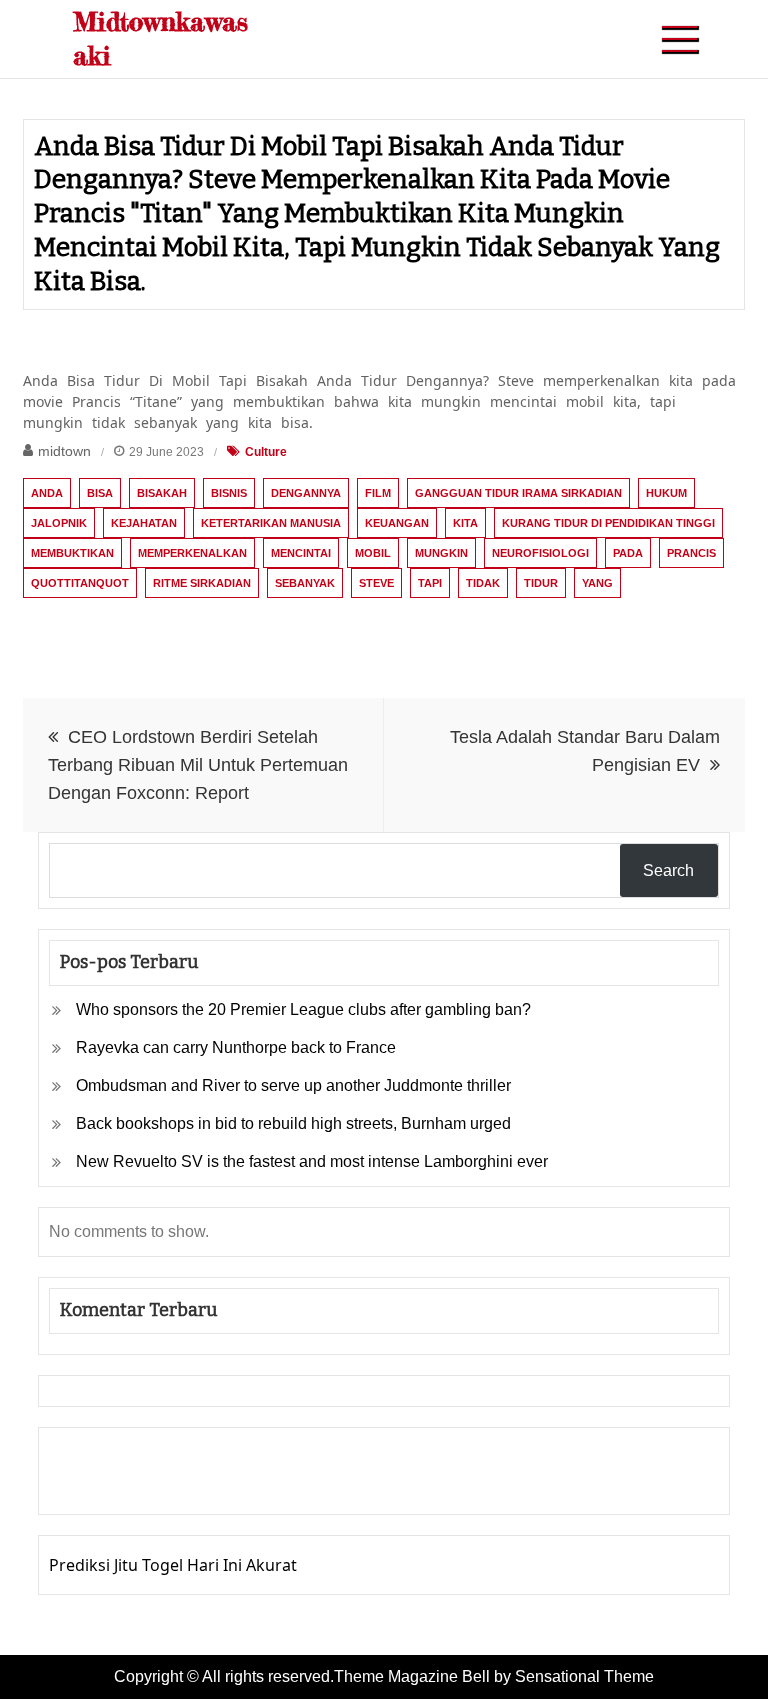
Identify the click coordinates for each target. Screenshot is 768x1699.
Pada (628, 553)
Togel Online (213, 1485)
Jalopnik (59, 523)
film (378, 493)
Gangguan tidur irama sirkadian (518, 493)
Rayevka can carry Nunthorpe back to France (236, 1047)
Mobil (373, 553)
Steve (376, 583)
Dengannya (306, 493)
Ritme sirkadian (202, 583)
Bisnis (229, 493)
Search (668, 870)
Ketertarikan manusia (271, 523)
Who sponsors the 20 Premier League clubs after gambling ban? (303, 1009)
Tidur (541, 583)
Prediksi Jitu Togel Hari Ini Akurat (173, 1565)
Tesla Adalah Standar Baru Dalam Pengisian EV (585, 751)
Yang (597, 583)
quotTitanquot (80, 583)
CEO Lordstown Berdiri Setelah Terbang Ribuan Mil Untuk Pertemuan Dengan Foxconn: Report (198, 765)
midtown (64, 451)
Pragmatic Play (105, 1485)
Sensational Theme (584, 1676)
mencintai (301, 553)
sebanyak (305, 583)
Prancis (691, 553)
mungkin (441, 553)
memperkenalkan (192, 553)
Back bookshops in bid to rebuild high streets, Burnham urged (293, 1123)
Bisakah (162, 493)
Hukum (666, 493)
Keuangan (397, 523)
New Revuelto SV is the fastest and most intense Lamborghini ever (312, 1161)
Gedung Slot (96, 1457)
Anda (47, 493)
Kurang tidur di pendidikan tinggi (608, 523)
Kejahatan (144, 523)
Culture (266, 452)
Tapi (430, 583)
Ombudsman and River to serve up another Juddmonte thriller (293, 1085)
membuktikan (72, 553)
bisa (100, 493)
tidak (483, 583)
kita (465, 523)
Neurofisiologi (540, 553)
